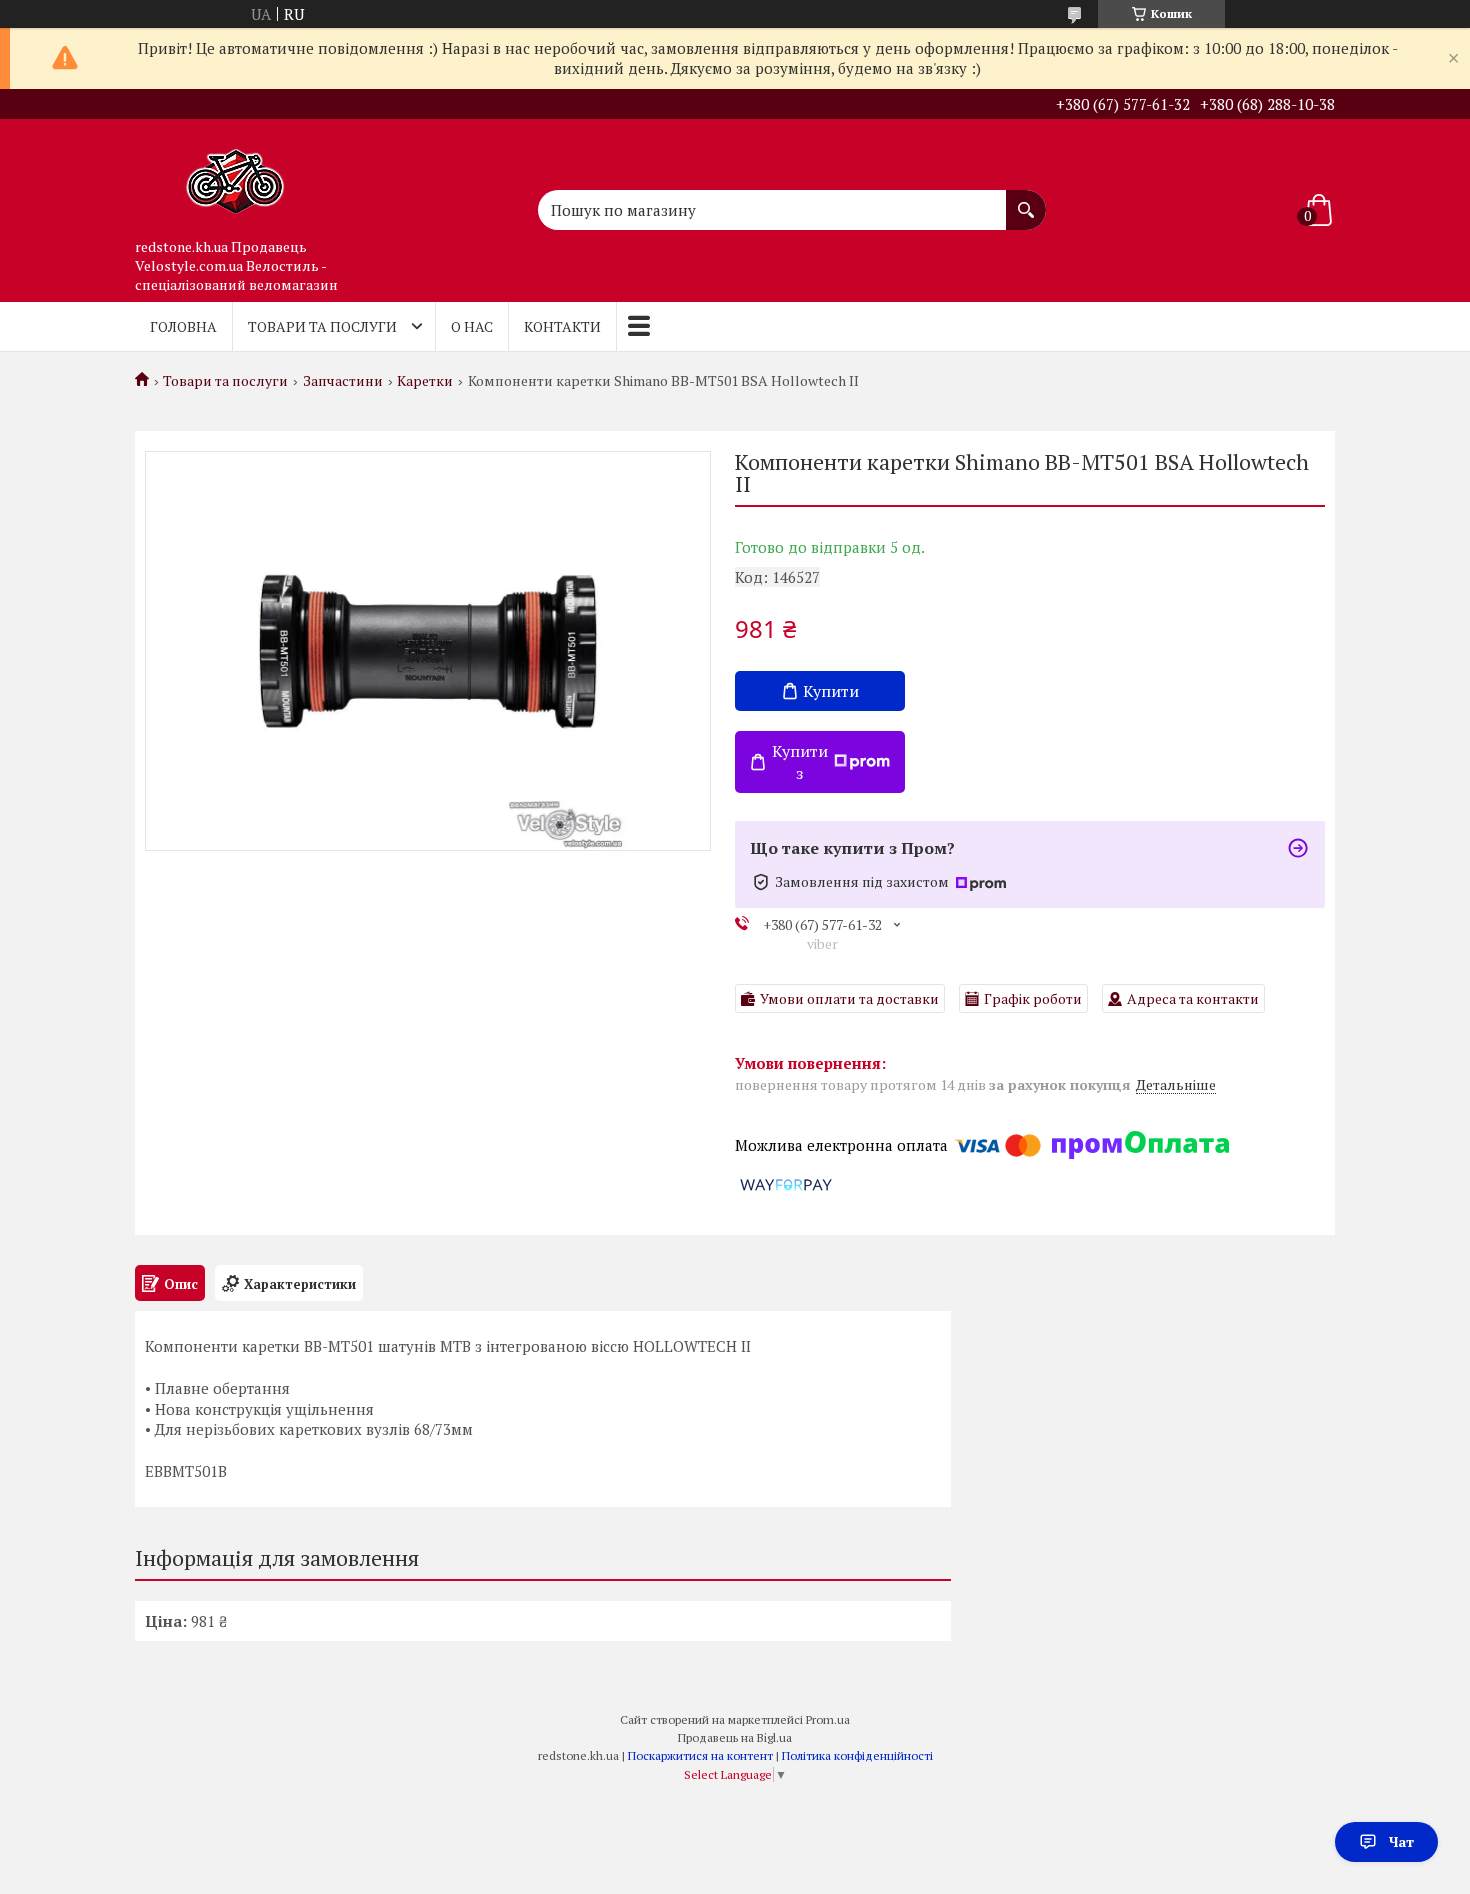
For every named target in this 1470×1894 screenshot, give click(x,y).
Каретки (425, 381)
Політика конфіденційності (857, 1755)
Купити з (800, 762)
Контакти (562, 326)
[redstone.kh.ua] (235, 174)
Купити (831, 691)
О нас (472, 326)
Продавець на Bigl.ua (735, 1737)
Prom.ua (828, 1719)
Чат (1401, 1841)
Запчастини (343, 381)
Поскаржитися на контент (700, 1755)
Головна (183, 326)
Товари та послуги (322, 326)
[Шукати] (1026, 200)
